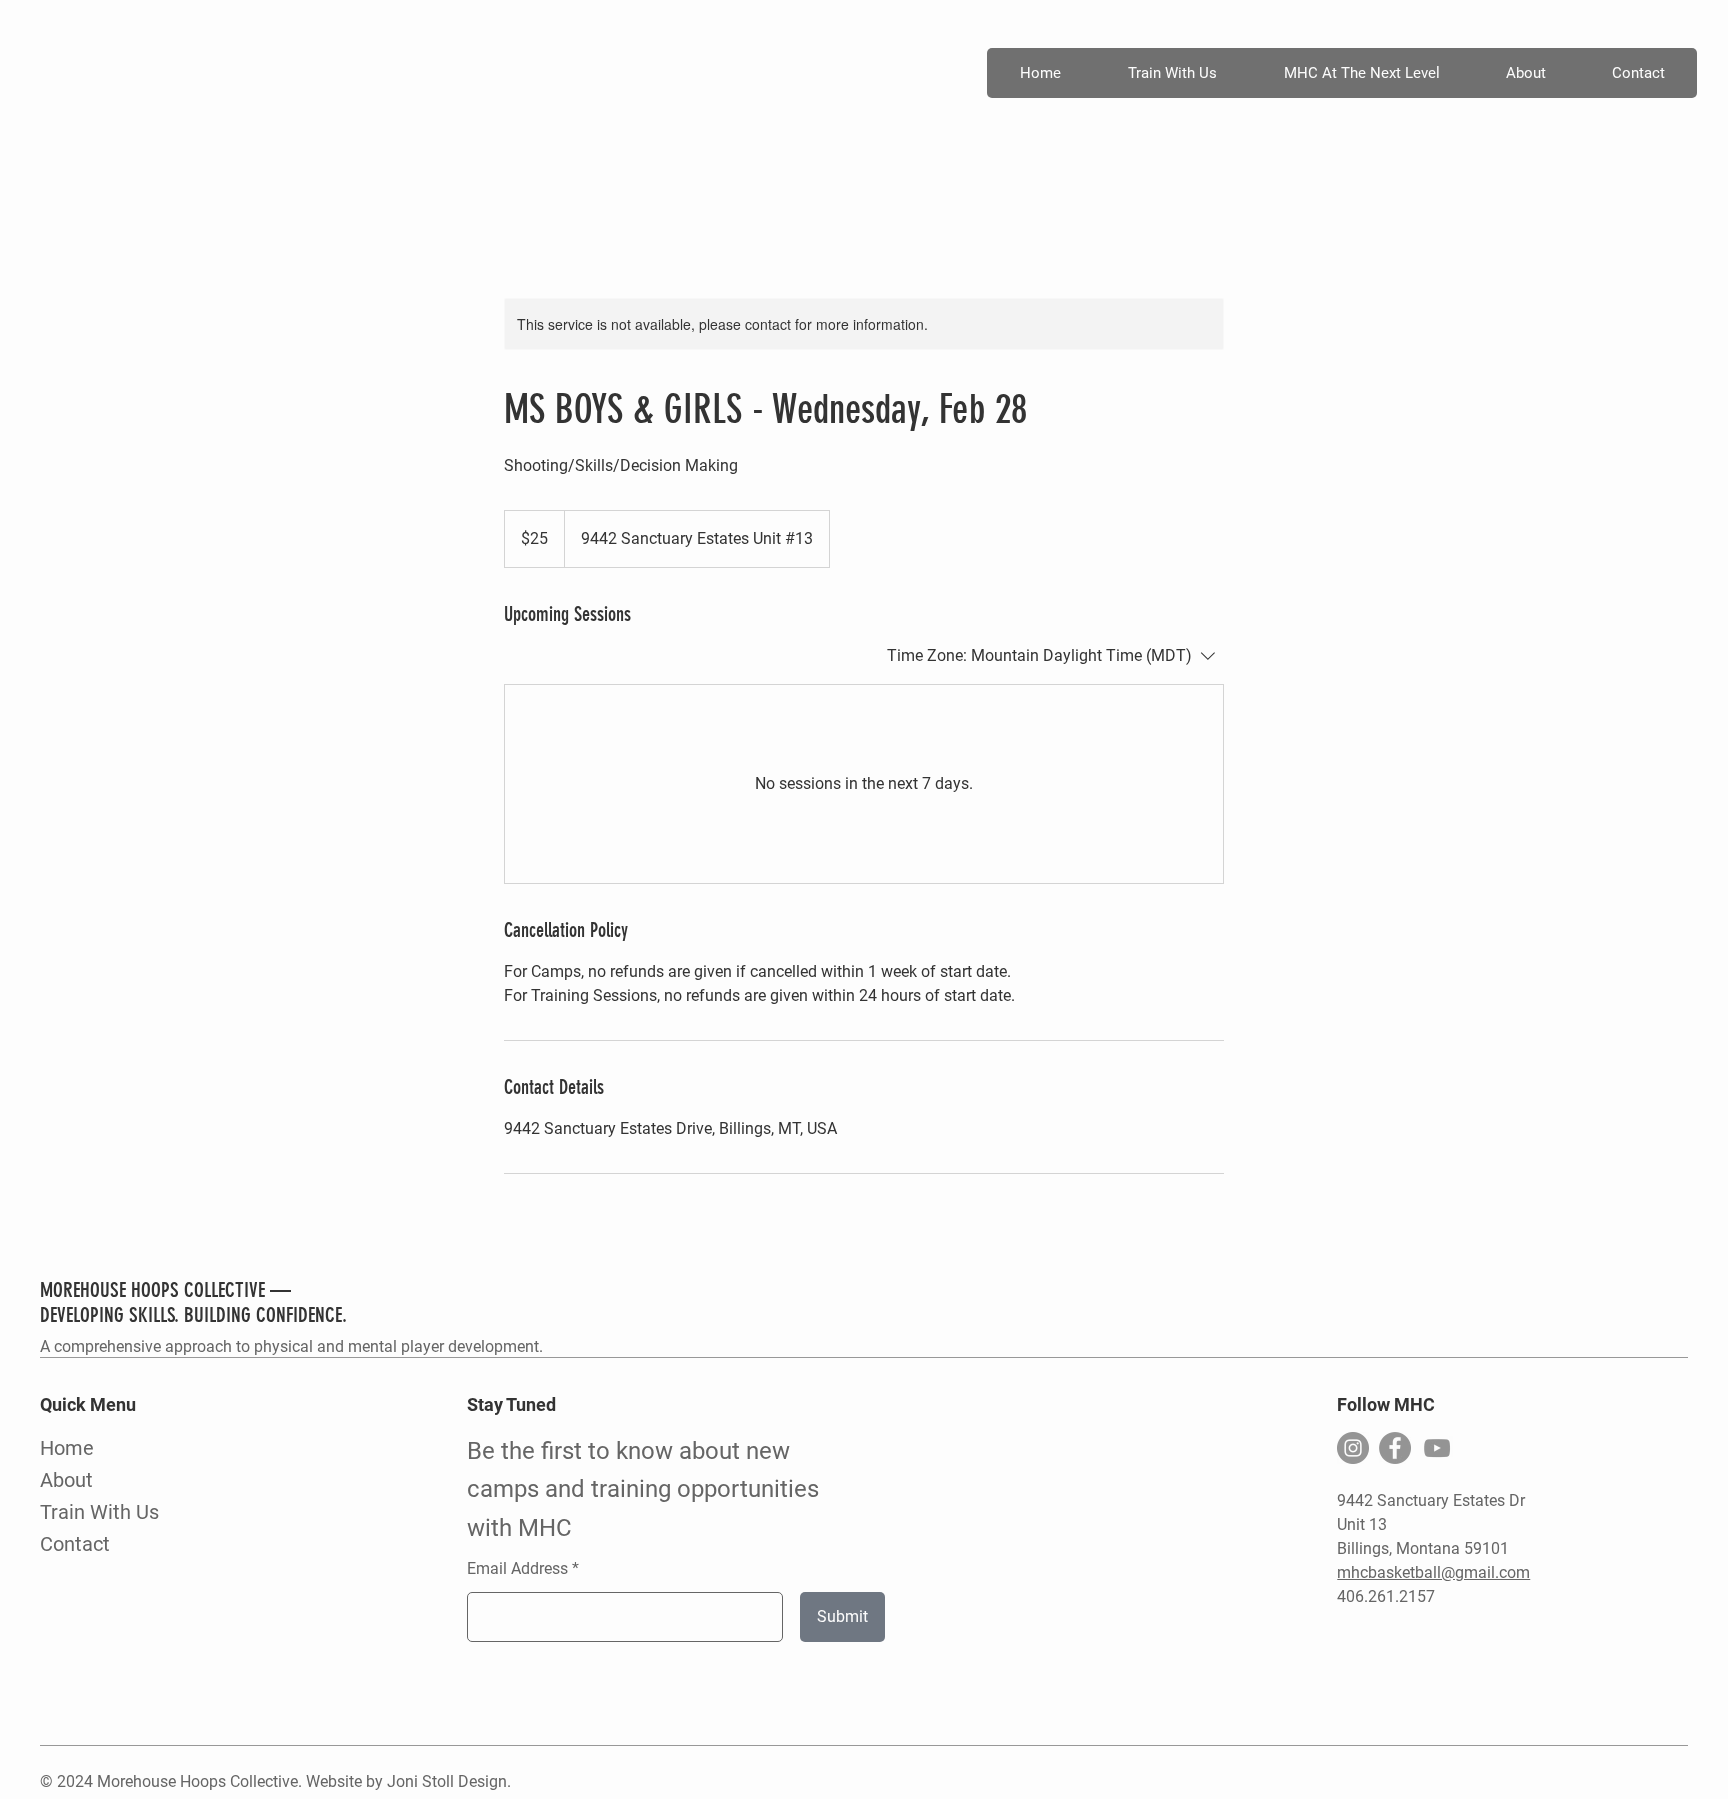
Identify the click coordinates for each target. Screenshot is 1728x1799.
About (66, 1480)
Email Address (517, 1569)
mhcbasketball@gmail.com (1433, 1572)
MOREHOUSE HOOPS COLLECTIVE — (165, 1289)
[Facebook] (1395, 1448)
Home (67, 1448)
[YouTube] (1437, 1448)
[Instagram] (1353, 1448)
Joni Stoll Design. (449, 1781)
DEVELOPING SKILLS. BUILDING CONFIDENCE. (193, 1314)
